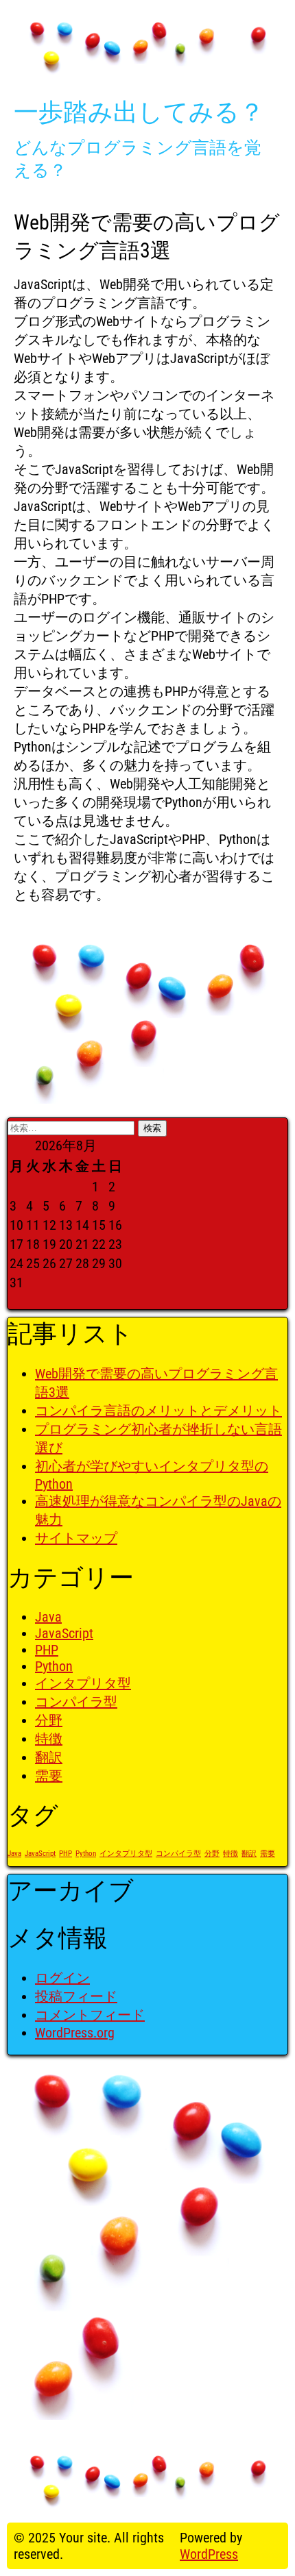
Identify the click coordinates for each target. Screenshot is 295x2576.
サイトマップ (76, 1538)
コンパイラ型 (76, 1702)
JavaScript (64, 1633)
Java (48, 1617)
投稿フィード (76, 1996)
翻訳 (49, 1757)
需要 (49, 1776)
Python (54, 1666)
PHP (47, 1650)
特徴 (49, 1739)
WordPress (209, 2554)
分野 (49, 1720)
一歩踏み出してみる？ (139, 112)
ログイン (62, 1978)
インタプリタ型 (83, 1683)
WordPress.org (75, 2033)
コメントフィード (90, 2015)
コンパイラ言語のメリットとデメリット (158, 1411)
